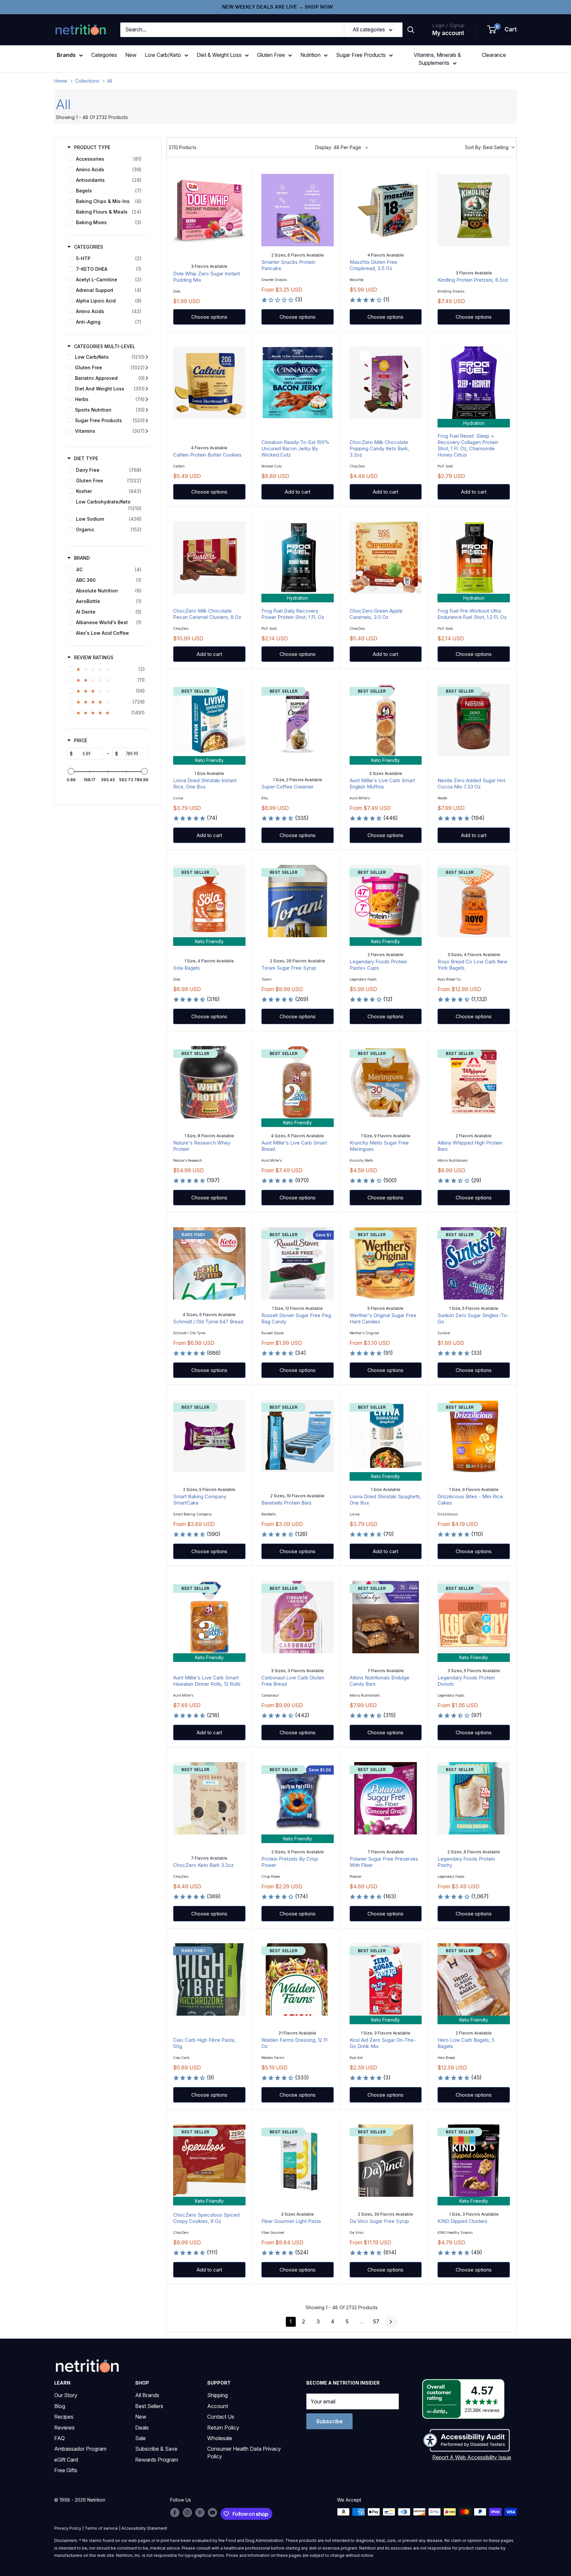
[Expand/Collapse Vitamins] (147, 431)
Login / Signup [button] (448, 25)
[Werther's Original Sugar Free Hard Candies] (386, 1263)
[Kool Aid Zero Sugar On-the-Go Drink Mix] (386, 1979)
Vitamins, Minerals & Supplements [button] (437, 59)
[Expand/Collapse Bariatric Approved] (147, 378)
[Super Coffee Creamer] (298, 720)
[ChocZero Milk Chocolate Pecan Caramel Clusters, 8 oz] (209, 558)
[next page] (391, 2322)
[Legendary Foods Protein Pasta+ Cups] (386, 901)
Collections (87, 81)
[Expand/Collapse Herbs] (147, 399)
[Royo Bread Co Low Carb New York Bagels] (474, 901)
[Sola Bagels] (209, 901)
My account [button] (448, 33)
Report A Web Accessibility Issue (472, 2457)
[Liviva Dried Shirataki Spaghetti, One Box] (386, 1436)
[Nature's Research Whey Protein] (209, 1082)
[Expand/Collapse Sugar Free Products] (147, 421)
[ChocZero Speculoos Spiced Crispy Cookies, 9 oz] (209, 2161)
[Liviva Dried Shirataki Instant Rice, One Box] (209, 720)
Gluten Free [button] (271, 55)
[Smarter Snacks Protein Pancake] (298, 210)
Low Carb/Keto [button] (163, 55)
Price (81, 740)
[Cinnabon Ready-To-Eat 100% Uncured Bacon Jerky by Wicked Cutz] (298, 383)
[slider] (71, 771)
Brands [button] (66, 55)
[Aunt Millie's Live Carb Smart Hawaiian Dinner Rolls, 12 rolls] (209, 1617)
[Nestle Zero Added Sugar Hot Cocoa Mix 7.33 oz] (474, 720)
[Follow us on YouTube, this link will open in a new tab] (212, 2513)
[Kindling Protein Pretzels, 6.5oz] (474, 210)
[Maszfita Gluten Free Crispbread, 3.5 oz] (386, 210)
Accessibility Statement (144, 2528)
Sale (140, 2438)
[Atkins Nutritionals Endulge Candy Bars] (386, 1617)
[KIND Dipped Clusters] (474, 2161)
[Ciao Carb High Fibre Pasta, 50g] (209, 1979)
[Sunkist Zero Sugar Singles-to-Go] (474, 1263)
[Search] (411, 30)
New (131, 55)
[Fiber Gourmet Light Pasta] (298, 2161)
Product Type (92, 147)
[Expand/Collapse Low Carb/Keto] (147, 357)
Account (218, 2406)
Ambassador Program (80, 2449)
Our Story (66, 2395)
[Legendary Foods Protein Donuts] (474, 1617)
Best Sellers (149, 2406)
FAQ (59, 2438)
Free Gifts (66, 2470)
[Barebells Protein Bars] (298, 1436)
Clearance (494, 55)
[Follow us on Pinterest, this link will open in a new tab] (200, 2513)
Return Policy (223, 2428)
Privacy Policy (68, 2528)
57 (376, 2321)
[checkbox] (107, 159)
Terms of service (101, 2528)
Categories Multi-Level (105, 346)
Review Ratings (94, 657)
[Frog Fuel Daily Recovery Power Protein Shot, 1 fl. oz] (298, 558)
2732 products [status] (183, 147)
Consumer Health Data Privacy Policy (244, 2452)
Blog (60, 2406)
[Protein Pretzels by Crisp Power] (298, 1798)
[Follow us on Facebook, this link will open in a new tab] (175, 2513)
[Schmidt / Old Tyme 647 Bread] (209, 1263)
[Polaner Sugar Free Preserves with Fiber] (386, 1798)
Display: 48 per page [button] (338, 147)
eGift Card (66, 2460)
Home (61, 81)
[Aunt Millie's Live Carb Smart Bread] (298, 1082)
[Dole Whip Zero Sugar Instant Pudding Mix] (209, 210)
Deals (142, 2428)
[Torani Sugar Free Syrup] (298, 901)
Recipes (64, 2417)
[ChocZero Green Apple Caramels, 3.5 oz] (386, 558)
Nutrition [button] (310, 55)
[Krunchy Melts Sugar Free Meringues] (386, 1082)
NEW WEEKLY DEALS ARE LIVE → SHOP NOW (277, 7)
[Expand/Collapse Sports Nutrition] (147, 410)
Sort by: (487, 147)
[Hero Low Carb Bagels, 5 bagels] (474, 1979)
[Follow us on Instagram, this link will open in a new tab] (187, 2513)
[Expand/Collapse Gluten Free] (147, 368)
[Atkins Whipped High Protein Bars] (474, 1082)
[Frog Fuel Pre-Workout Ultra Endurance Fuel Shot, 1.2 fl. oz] (474, 558)
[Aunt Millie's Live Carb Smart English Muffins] (386, 720)
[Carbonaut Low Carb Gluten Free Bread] (298, 1617)
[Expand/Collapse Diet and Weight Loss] (147, 389)
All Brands (147, 2395)
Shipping (217, 2395)
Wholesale (220, 2438)
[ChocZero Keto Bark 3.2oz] (209, 1798)
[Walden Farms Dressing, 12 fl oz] (298, 1979)
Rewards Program (157, 2460)
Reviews (64, 2428)
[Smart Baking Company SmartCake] (209, 1436)
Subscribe (329, 2421)
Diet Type (86, 458)
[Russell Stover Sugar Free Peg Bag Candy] (298, 1263)
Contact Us (221, 2417)
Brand (82, 558)
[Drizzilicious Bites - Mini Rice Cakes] (474, 1436)
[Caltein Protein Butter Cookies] (209, 383)
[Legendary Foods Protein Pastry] (474, 1798)
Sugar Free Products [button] (361, 55)
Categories (104, 55)
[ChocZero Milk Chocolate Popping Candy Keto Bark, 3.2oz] (386, 383)
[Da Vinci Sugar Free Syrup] (386, 2161)
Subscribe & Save (156, 2449)
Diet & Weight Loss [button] (219, 55)
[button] (502, 30)
